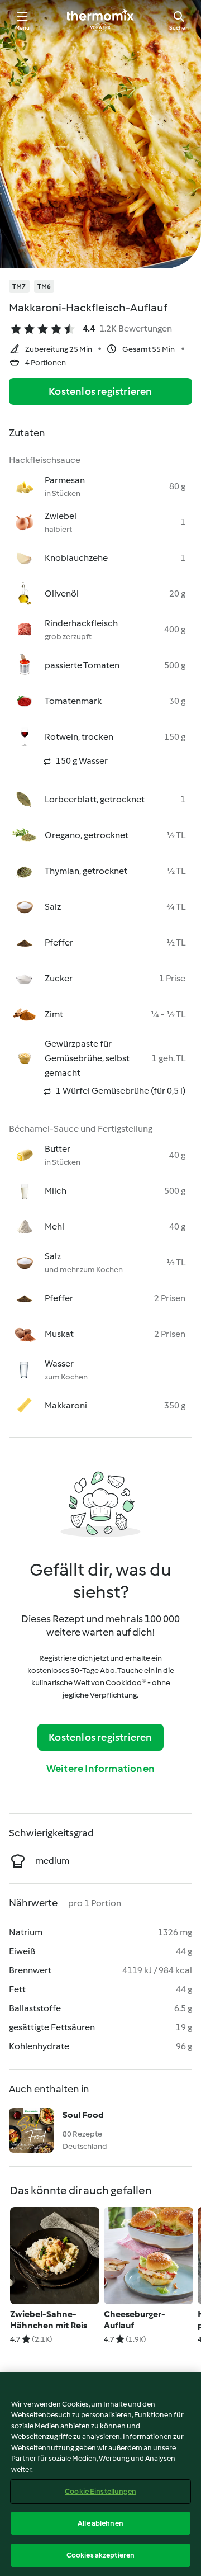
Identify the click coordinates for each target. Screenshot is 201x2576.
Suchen (179, 28)
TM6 (44, 286)
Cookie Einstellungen (100, 2491)
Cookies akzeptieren (100, 2555)
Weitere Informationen (100, 1769)
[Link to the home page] (100, 20)
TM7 (19, 286)
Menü (23, 28)
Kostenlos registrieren (100, 391)
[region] (100, 2474)
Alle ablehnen (100, 2523)
